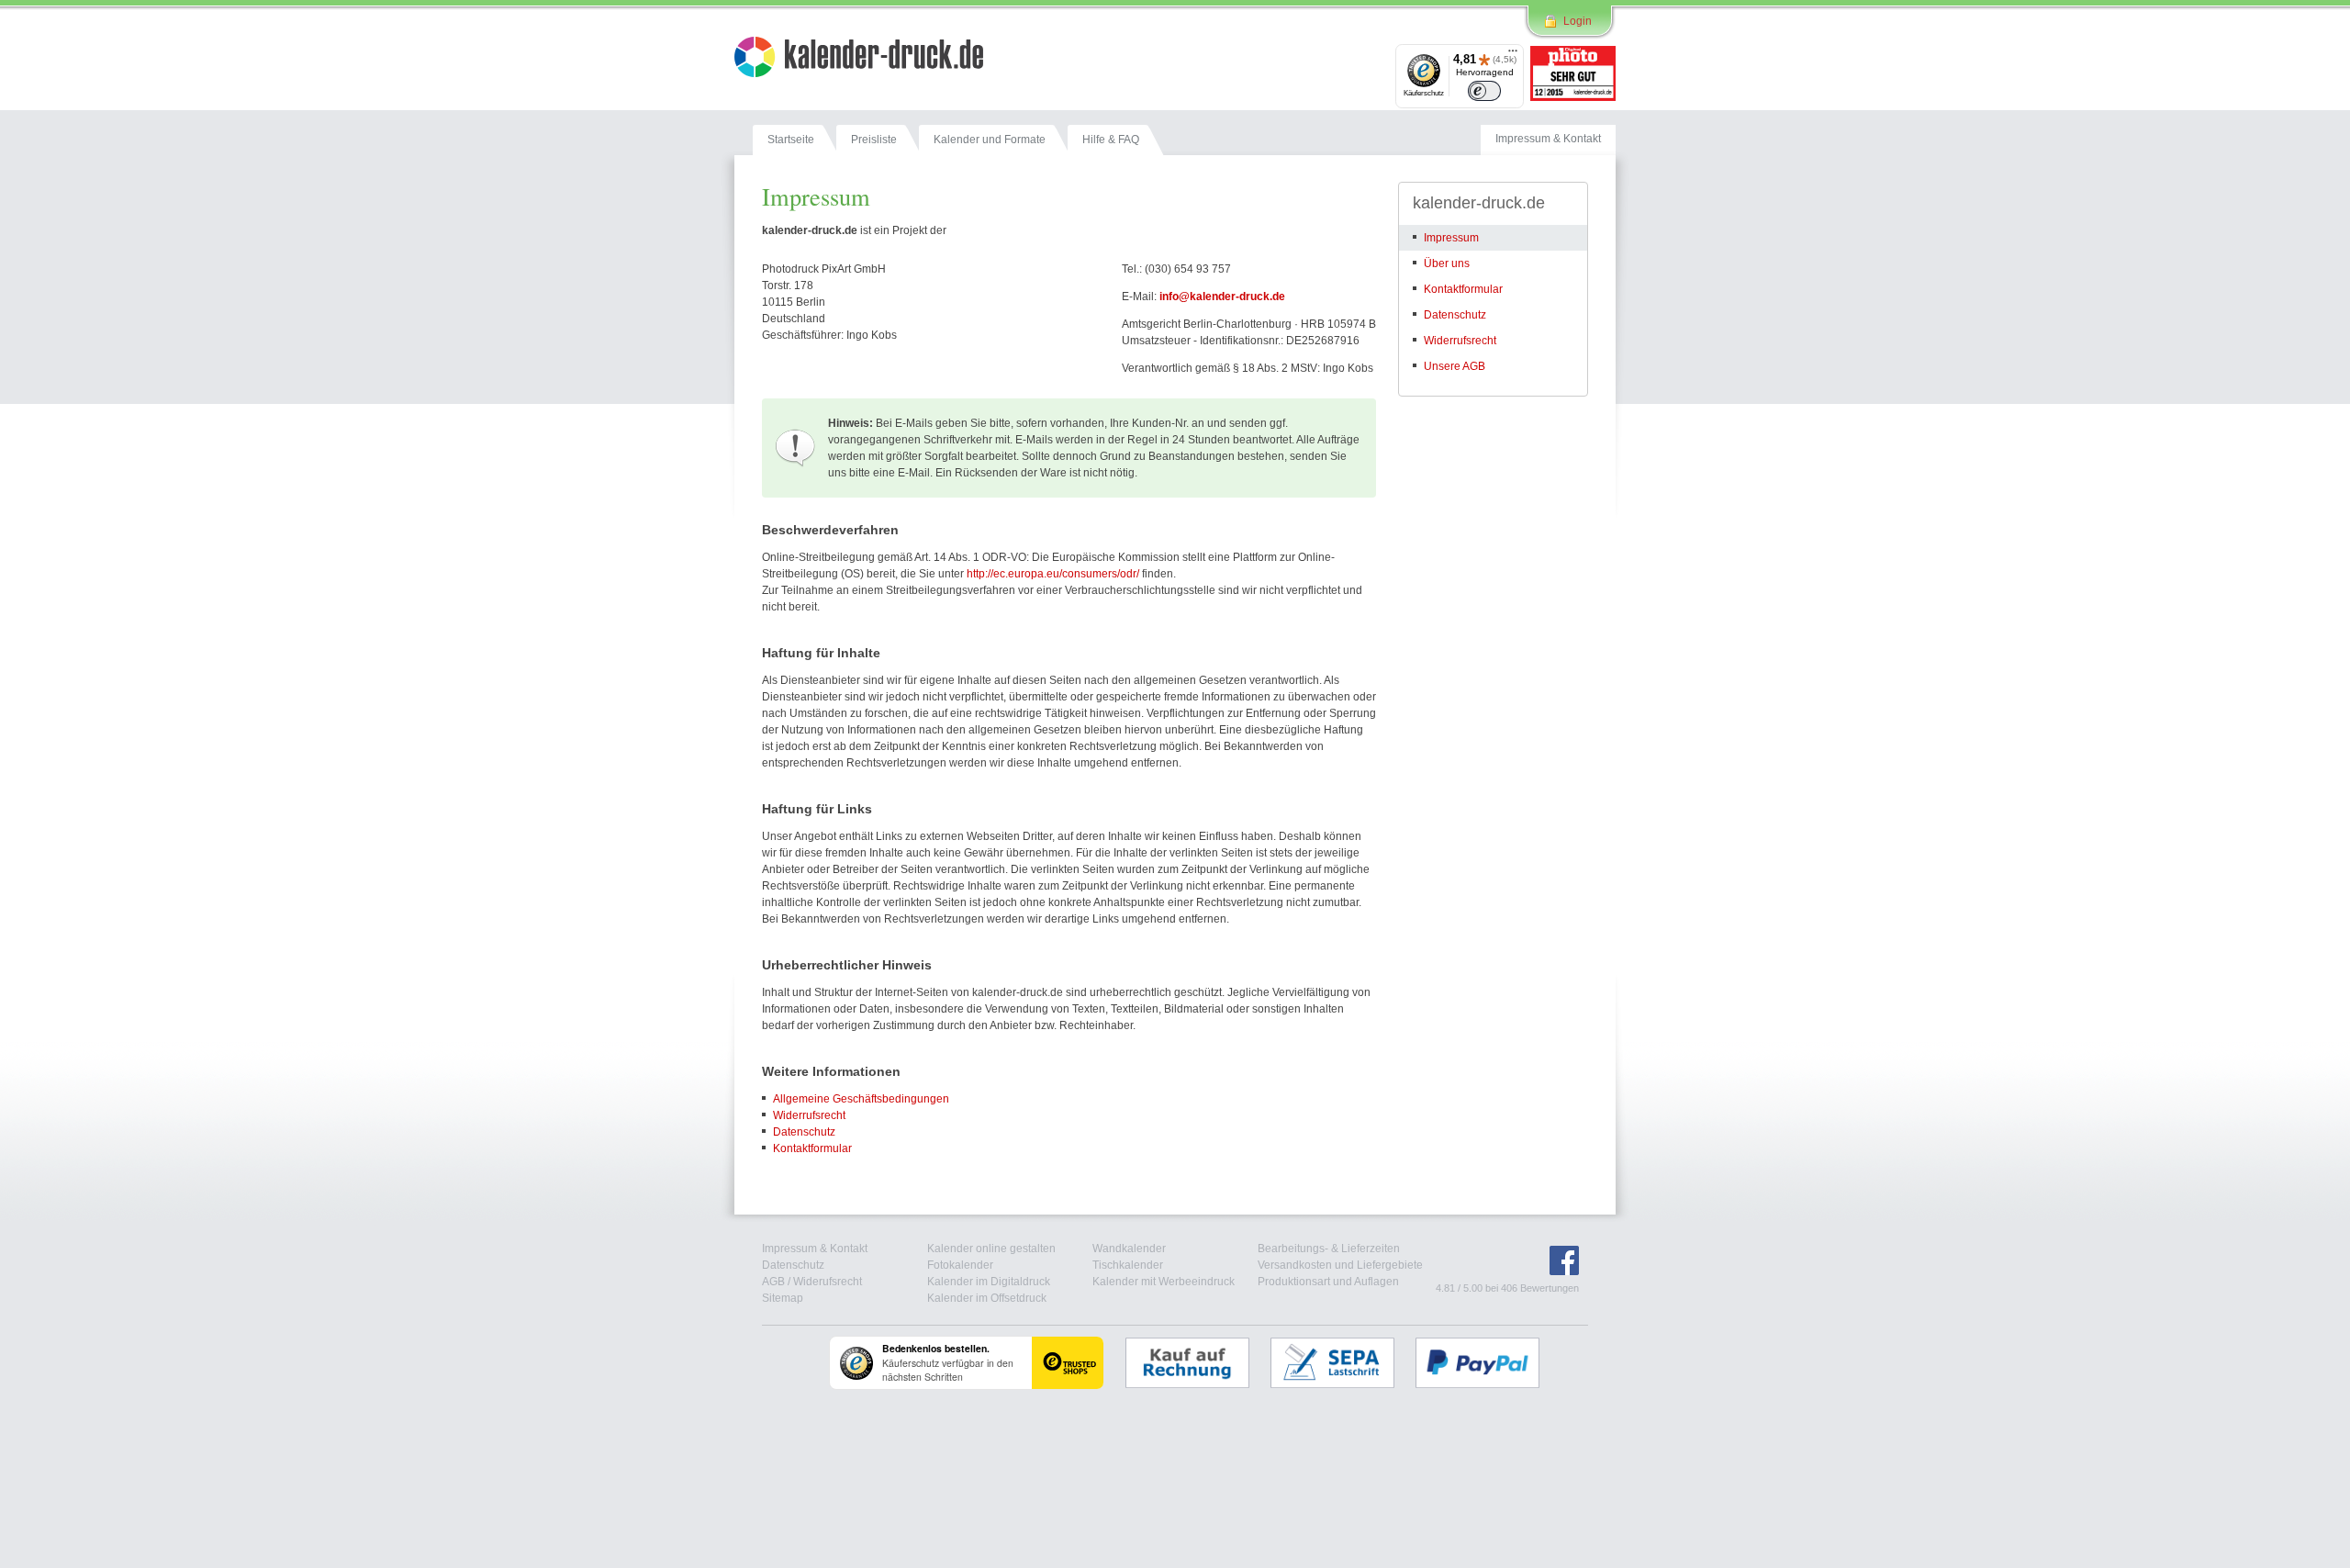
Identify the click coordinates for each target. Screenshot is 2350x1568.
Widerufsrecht (828, 1282)
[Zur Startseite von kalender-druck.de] (859, 60)
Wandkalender (1129, 1249)
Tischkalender (1128, 1265)
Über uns (1447, 263)
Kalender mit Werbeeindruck (1164, 1282)
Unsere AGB (1455, 366)
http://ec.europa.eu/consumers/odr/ (1053, 574)
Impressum (1451, 238)
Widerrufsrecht (809, 1115)
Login (1578, 21)
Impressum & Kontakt (815, 1249)
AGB (773, 1282)
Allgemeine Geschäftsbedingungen (861, 1099)
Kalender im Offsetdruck (987, 1298)
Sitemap (783, 1298)
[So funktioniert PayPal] (1487, 1362)
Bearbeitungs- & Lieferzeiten (1329, 1249)
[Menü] (1513, 55)
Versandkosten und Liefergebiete (1340, 1265)
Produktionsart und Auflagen (1328, 1282)
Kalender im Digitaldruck (989, 1282)
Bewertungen (1550, 1288)
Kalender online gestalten (991, 1249)
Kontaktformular (812, 1148)
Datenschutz (804, 1132)
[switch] (1484, 91)
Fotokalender (960, 1265)
